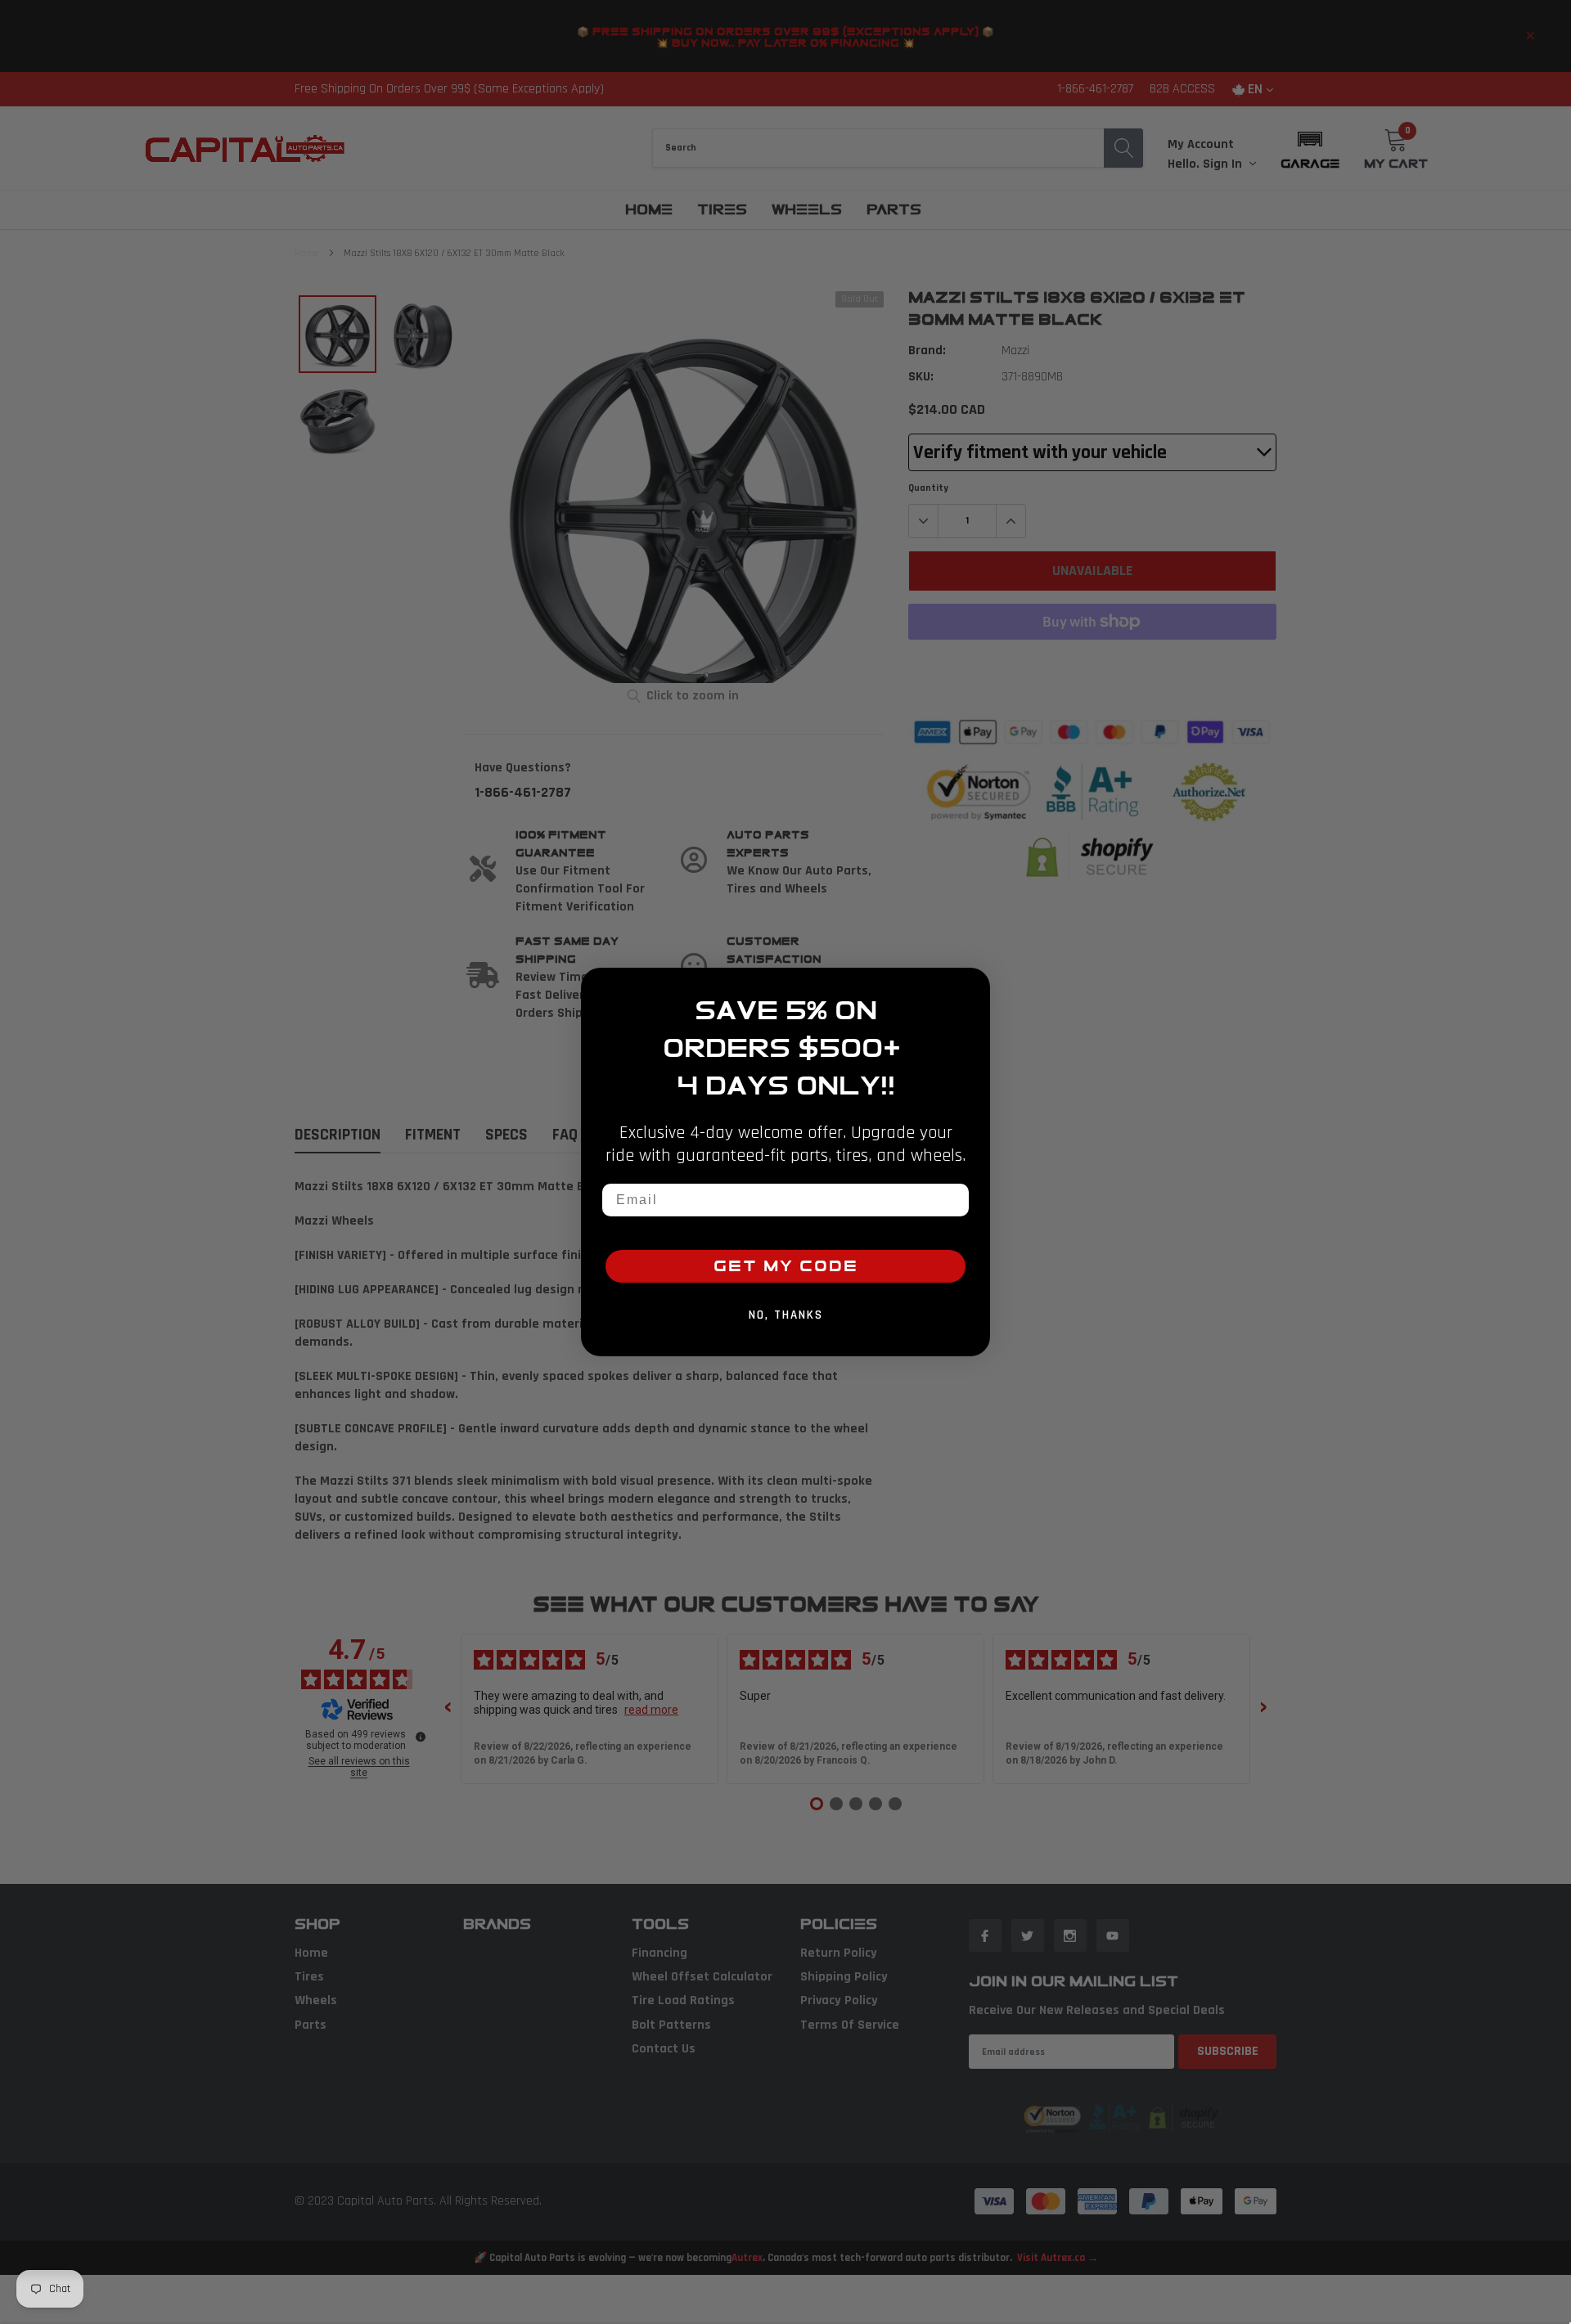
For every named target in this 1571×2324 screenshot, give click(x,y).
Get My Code (786, 1266)
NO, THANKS (786, 1315)
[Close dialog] (972, 986)
